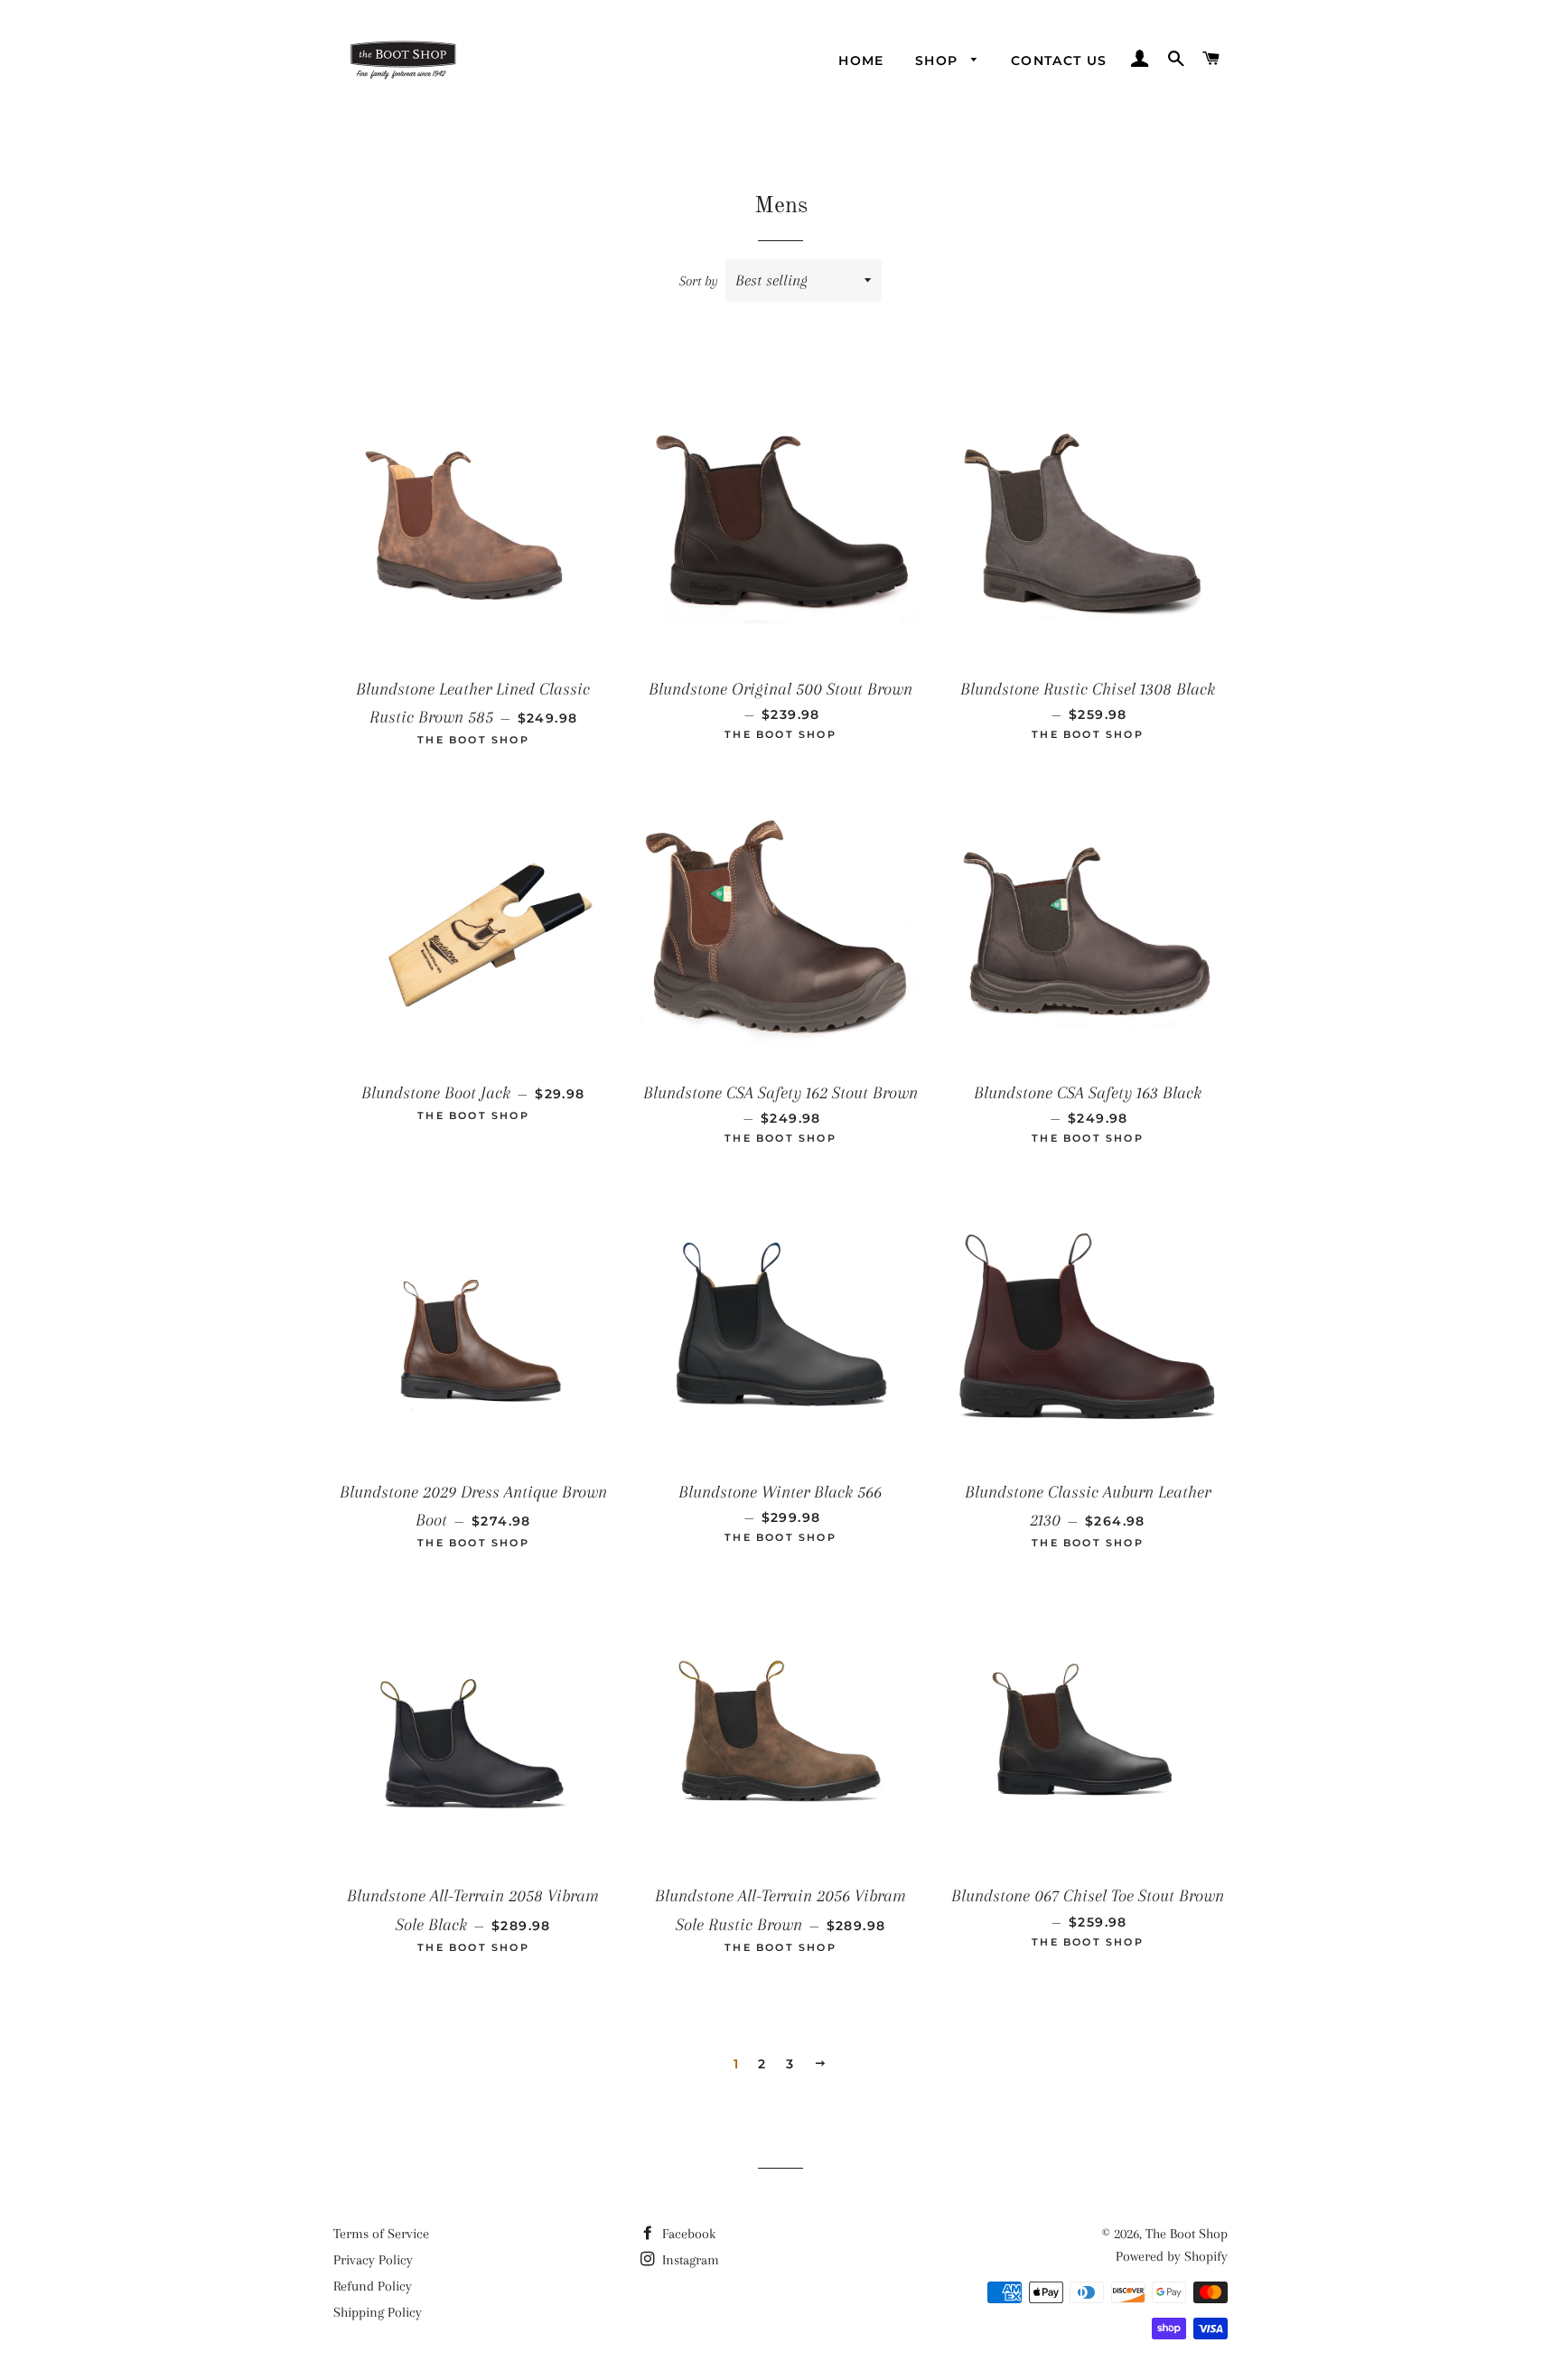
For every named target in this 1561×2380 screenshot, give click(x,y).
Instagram (689, 2260)
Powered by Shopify (1172, 2256)
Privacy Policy (373, 2260)
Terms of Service (381, 2234)
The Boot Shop (1187, 2234)
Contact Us (1059, 61)
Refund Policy (373, 2286)
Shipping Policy (378, 2312)
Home (861, 61)
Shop (939, 61)
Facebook (687, 2234)
